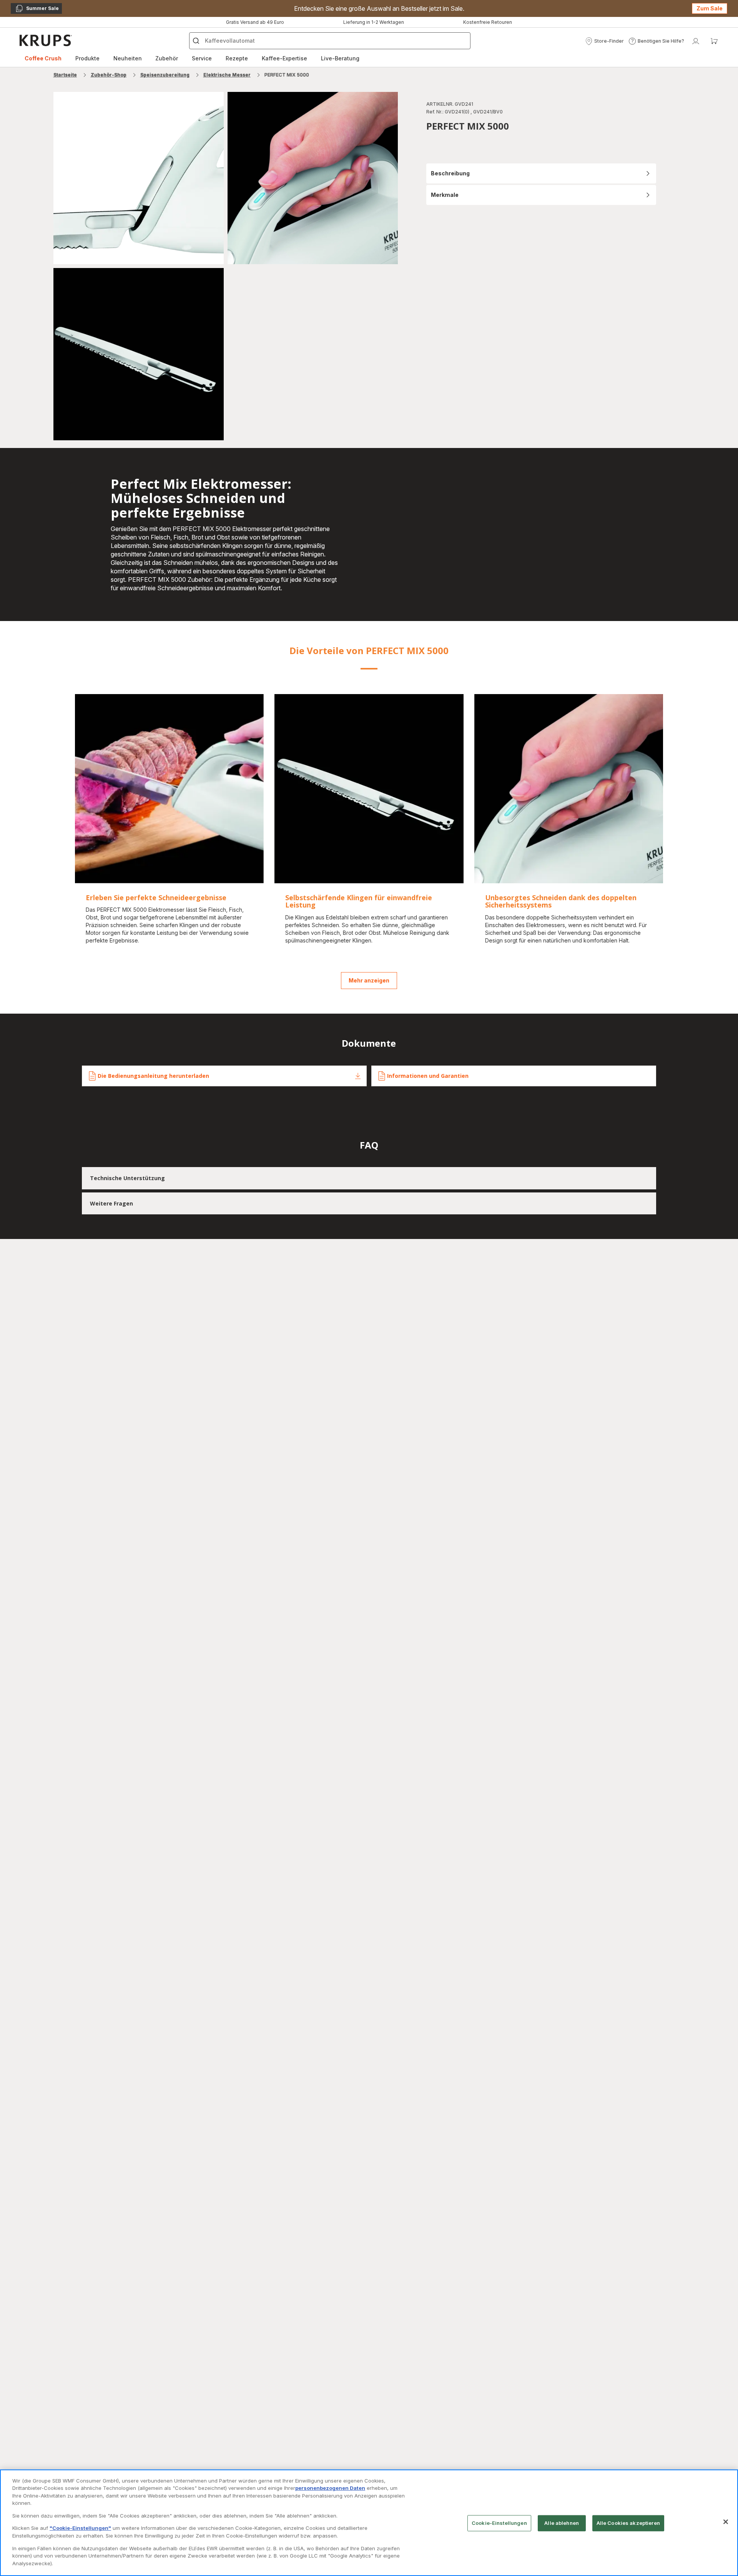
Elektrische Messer (227, 75)
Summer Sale (37, 10)
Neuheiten (128, 58)
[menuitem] (43, 58)
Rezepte (237, 58)
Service (202, 58)
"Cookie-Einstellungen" (80, 2528)
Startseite (65, 75)
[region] (369, 2523)
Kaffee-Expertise (284, 58)
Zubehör (167, 58)
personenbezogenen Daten (330, 2488)
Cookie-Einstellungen (499, 2523)
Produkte (87, 58)
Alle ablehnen (562, 2523)
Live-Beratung (340, 58)
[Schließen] (726, 2522)
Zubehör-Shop (109, 75)
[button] (604, 41)
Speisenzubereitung (165, 75)
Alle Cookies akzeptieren (628, 2523)
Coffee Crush (43, 58)
